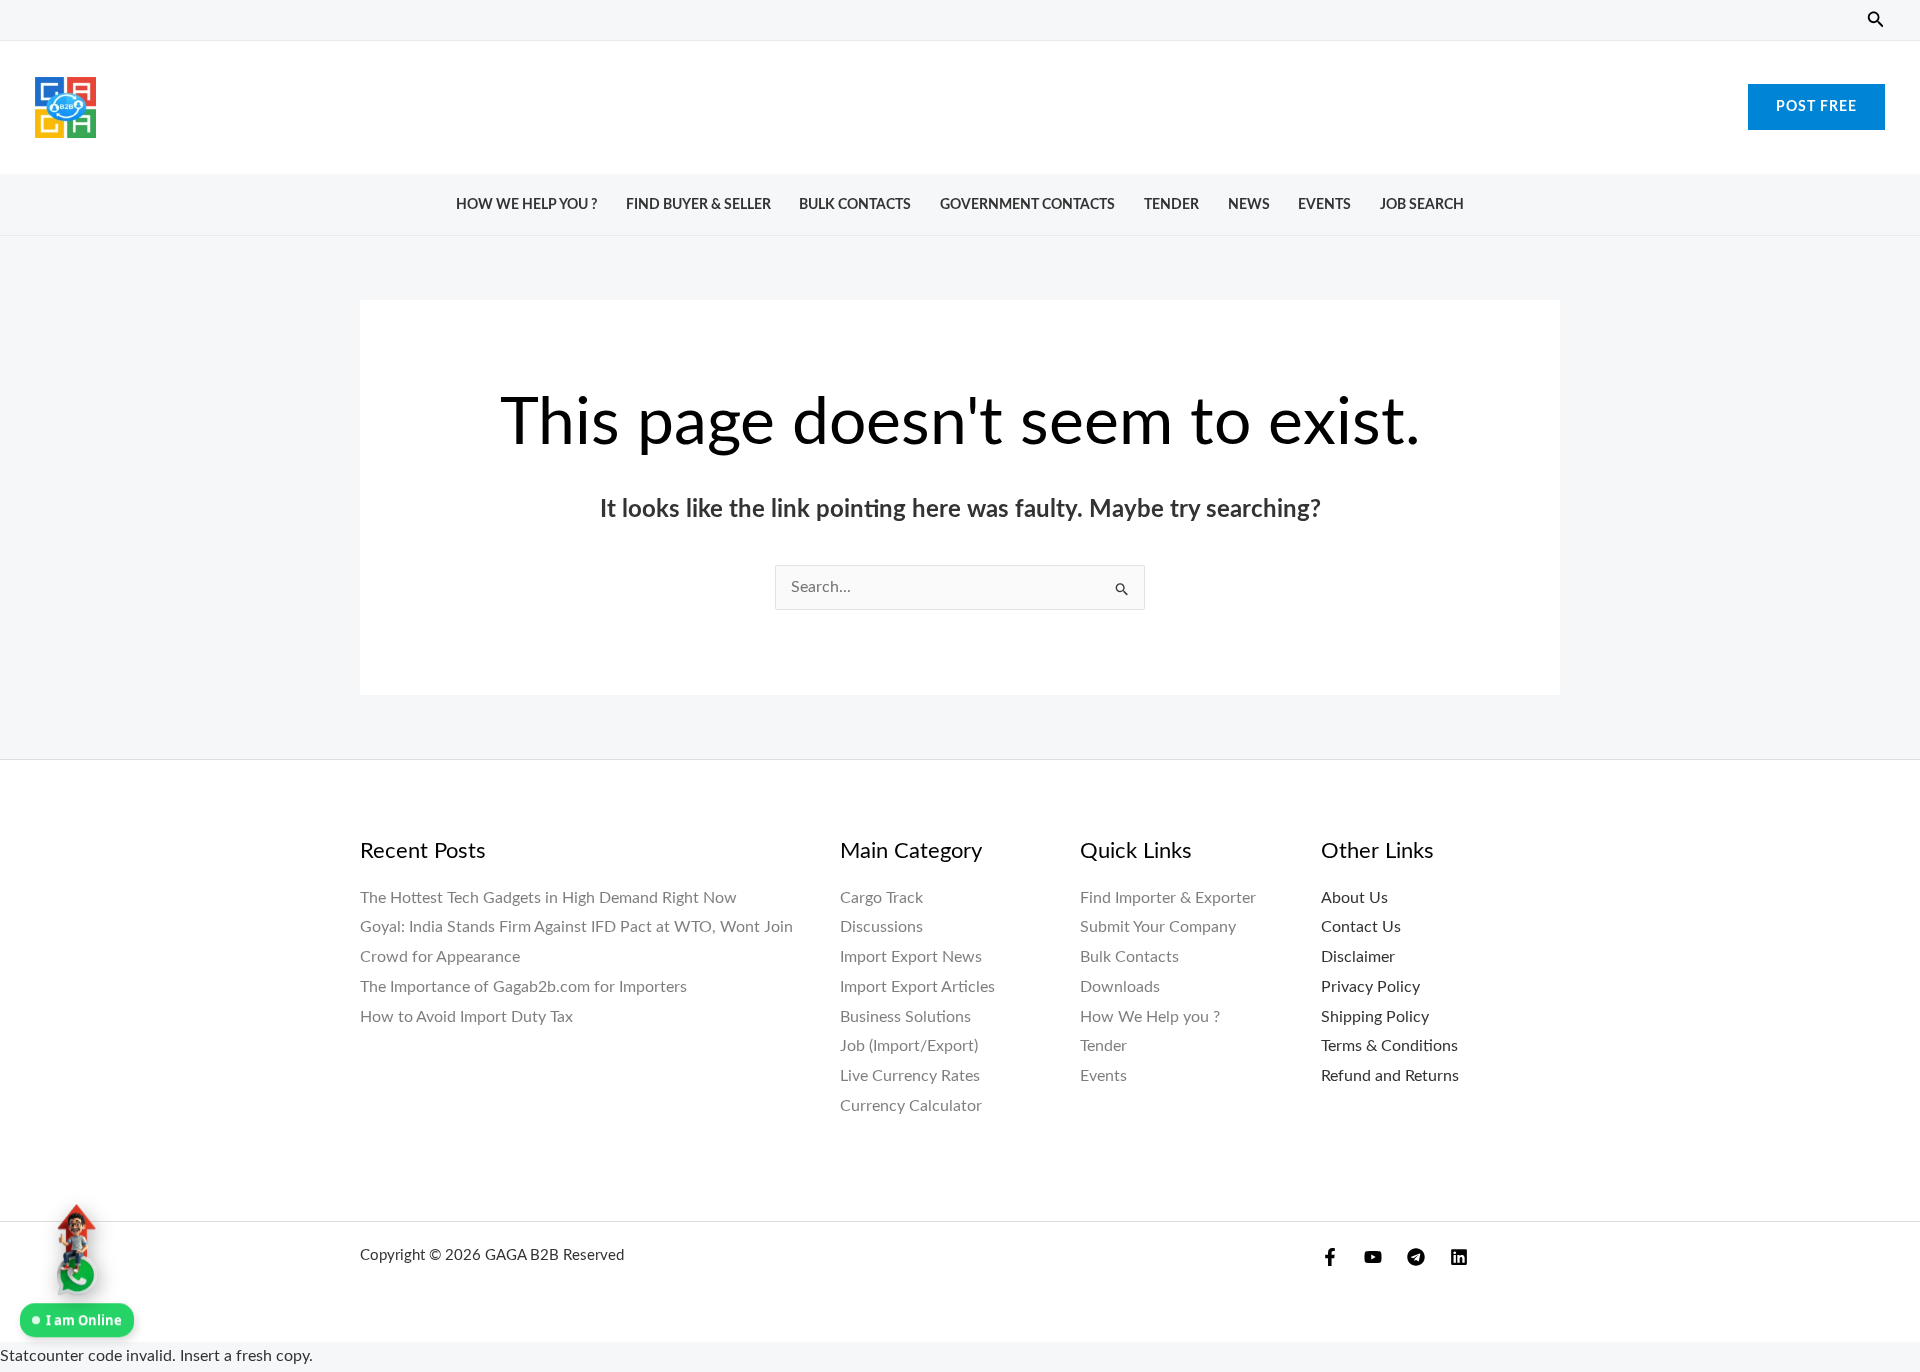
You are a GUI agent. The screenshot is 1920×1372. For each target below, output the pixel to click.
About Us (1354, 898)
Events (1324, 204)
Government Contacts (1027, 204)
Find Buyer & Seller (698, 204)
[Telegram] (1416, 1257)
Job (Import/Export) (909, 1046)
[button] (1876, 20)
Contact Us (1361, 927)
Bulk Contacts (855, 204)
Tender (1171, 204)
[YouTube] (1373, 1257)
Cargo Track (881, 898)
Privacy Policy (1370, 987)
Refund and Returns (1390, 1076)
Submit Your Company (1158, 927)
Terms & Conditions (1389, 1046)
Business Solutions (905, 1017)
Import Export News (911, 957)
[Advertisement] (960, 102)
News (1249, 204)
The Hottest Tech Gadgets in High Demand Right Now (548, 898)
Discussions (881, 927)
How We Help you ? (526, 204)
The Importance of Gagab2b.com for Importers (523, 987)
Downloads (1120, 987)
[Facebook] (1330, 1257)
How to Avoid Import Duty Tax (466, 1017)
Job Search (1422, 204)
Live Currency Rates (910, 1076)
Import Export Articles (917, 987)
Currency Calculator (911, 1106)
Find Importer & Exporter (1168, 898)
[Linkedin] (1459, 1257)
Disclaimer (1358, 957)
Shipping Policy (1375, 1017)
